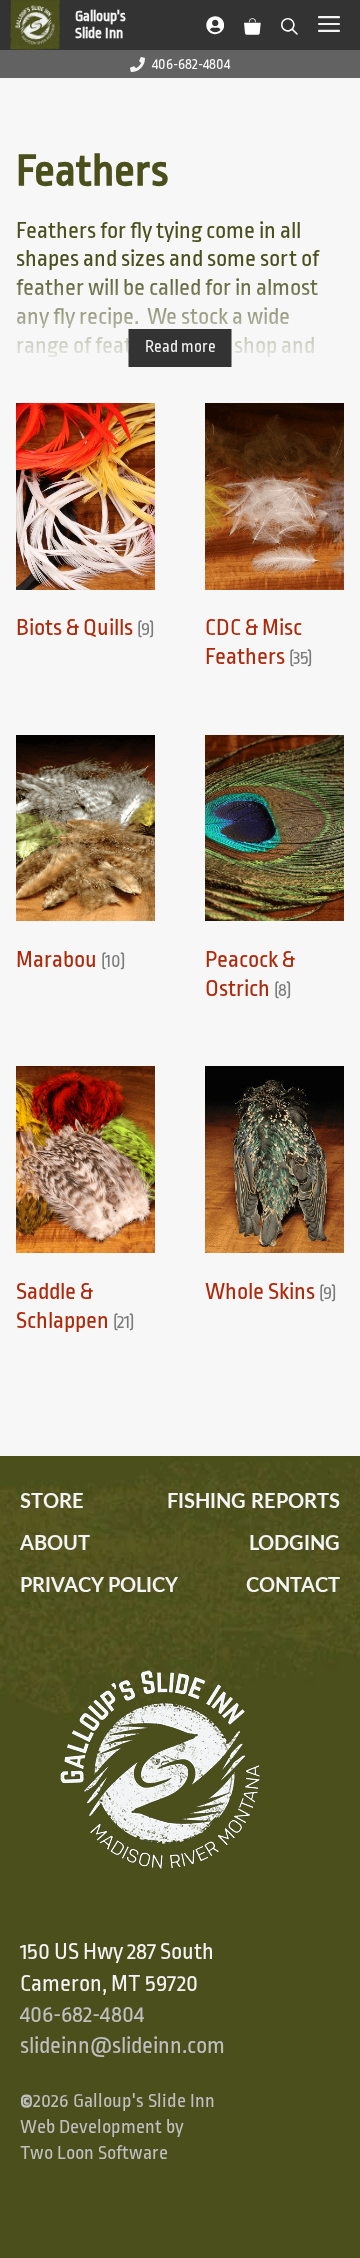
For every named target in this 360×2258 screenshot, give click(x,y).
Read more (180, 347)
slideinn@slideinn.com (122, 2046)
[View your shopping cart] (252, 22)
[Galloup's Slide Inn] (77, 25)
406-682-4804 (191, 64)
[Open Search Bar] (289, 22)
